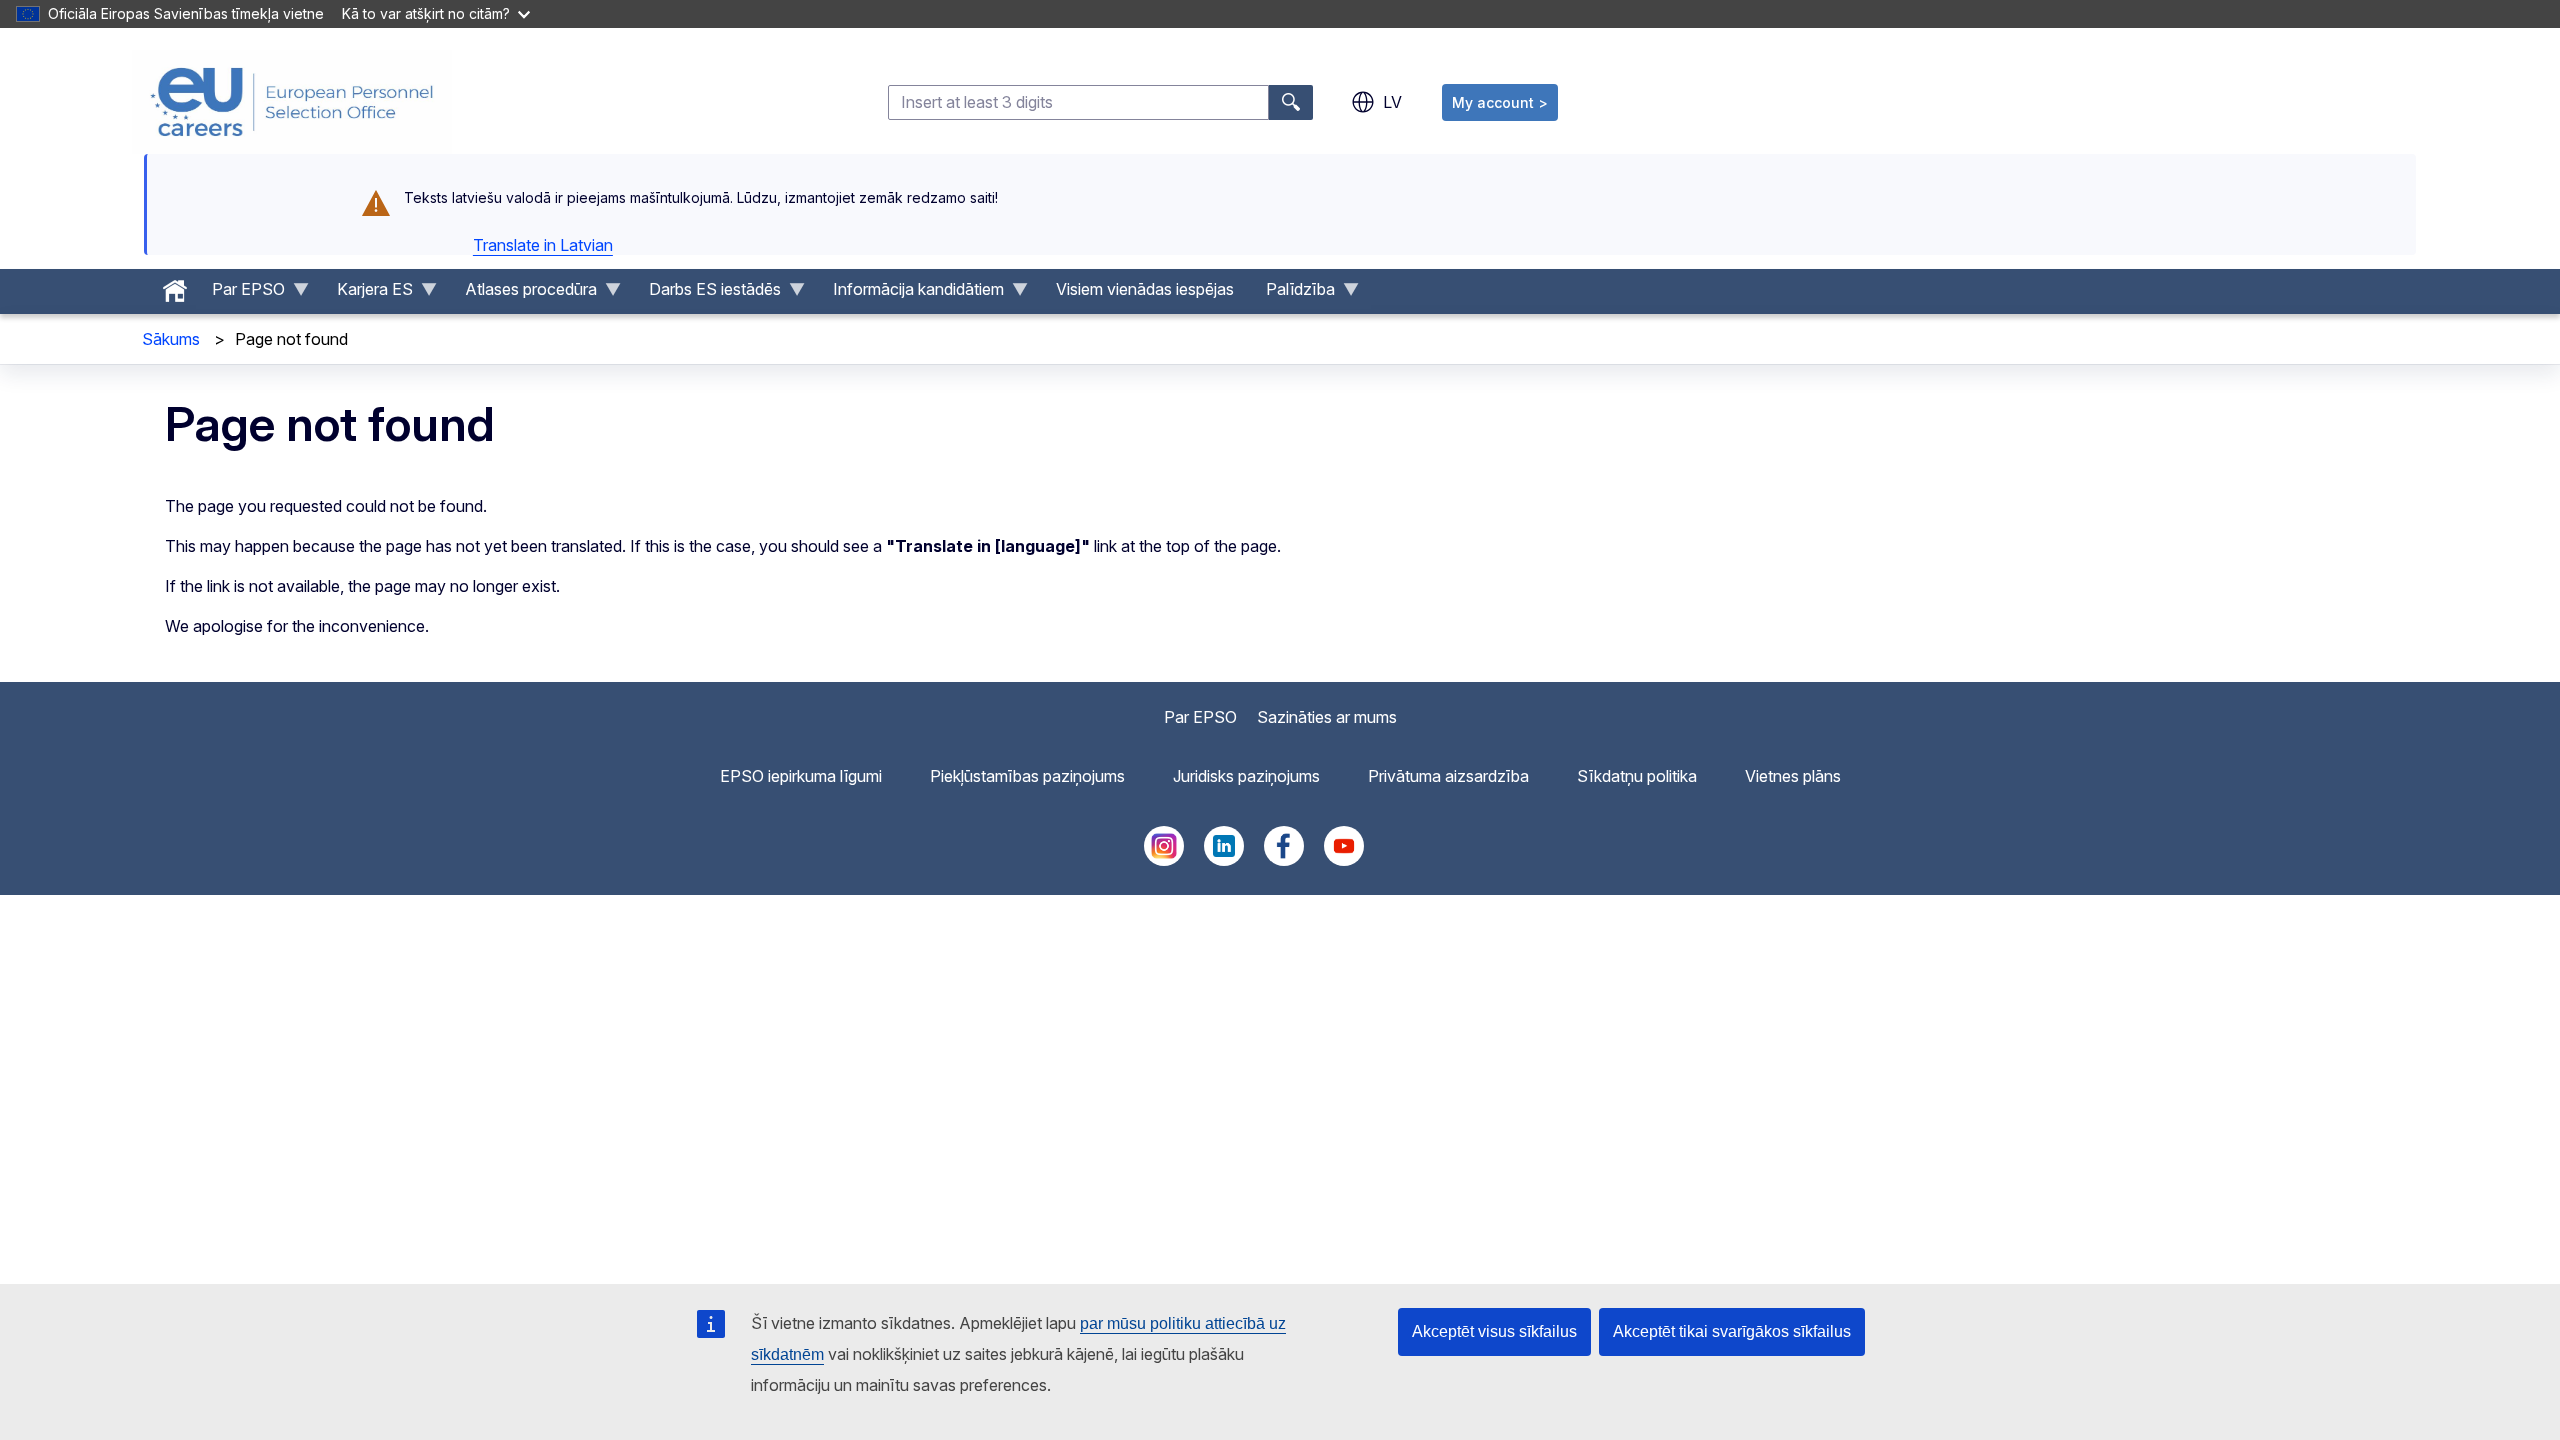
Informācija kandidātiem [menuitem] (910, 294)
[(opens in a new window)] (1164, 860)
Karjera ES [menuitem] (367, 294)
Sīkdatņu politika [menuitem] (1637, 776)
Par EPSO (1200, 717)
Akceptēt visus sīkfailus (1494, 1331)
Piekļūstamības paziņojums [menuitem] (1027, 776)
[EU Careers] (292, 102)
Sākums (171, 339)
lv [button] (1392, 102)
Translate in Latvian (543, 245)
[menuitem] (175, 286)
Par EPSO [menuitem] (240, 294)
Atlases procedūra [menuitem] (523, 294)
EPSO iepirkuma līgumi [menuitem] (801, 776)
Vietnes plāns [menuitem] (1793, 776)
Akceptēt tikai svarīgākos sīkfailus (1732, 1331)
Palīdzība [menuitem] (1292, 294)
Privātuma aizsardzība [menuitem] (1448, 776)
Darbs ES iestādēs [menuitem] (707, 294)
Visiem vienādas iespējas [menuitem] (1145, 289)
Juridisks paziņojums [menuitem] (1246, 776)
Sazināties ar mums (1327, 717)
